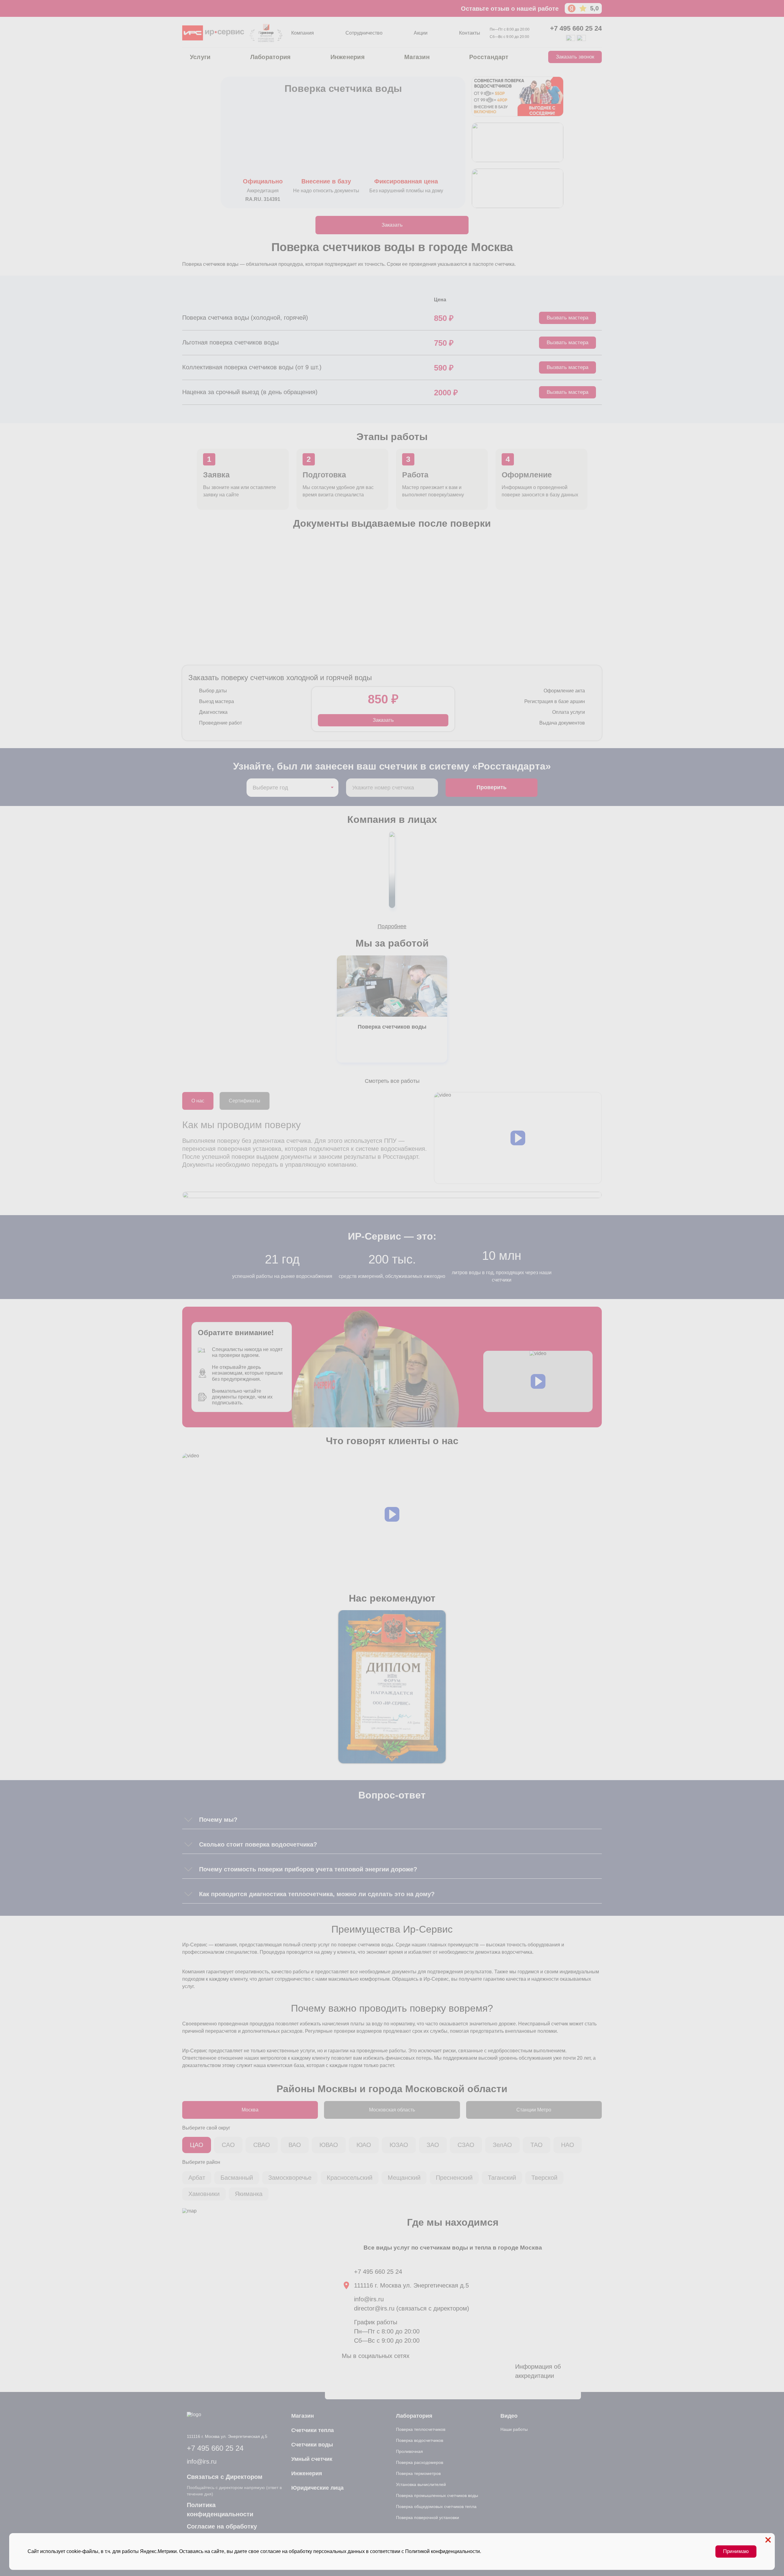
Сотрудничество (364, 33)
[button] (518, 1138)
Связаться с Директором (225, 2477)
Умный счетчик (312, 2459)
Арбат (197, 2178)
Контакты (470, 33)
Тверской (544, 2178)
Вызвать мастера (567, 318)
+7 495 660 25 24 (576, 28)
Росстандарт (489, 57)
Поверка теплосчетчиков (421, 2429)
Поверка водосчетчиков (420, 2440)
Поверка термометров (418, 2473)
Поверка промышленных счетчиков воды (437, 2495)
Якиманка (249, 2194)
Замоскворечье (290, 2178)
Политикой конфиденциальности (443, 2551)
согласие (271, 2551)
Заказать (392, 225)
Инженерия (348, 57)
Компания (303, 33)
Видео (509, 2416)
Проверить (492, 787)
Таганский (502, 2178)
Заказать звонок (575, 57)
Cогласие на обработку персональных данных (222, 2531)
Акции (421, 33)
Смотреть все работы (392, 1081)
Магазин (417, 57)
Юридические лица (317, 2488)
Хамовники (204, 2194)
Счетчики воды (312, 2445)
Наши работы (514, 2429)
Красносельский (350, 2178)
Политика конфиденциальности (220, 2510)
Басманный (237, 2178)
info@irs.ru (369, 2299)
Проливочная (409, 2451)
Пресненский (454, 2178)
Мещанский (404, 2178)
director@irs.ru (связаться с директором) (412, 2308)
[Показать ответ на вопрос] (188, 1820)
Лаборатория (271, 57)
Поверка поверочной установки (428, 2518)
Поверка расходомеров (420, 2462)
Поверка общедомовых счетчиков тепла (436, 2506)
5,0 (594, 8)
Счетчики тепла (313, 2430)
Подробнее (392, 926)
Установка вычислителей (421, 2484)
